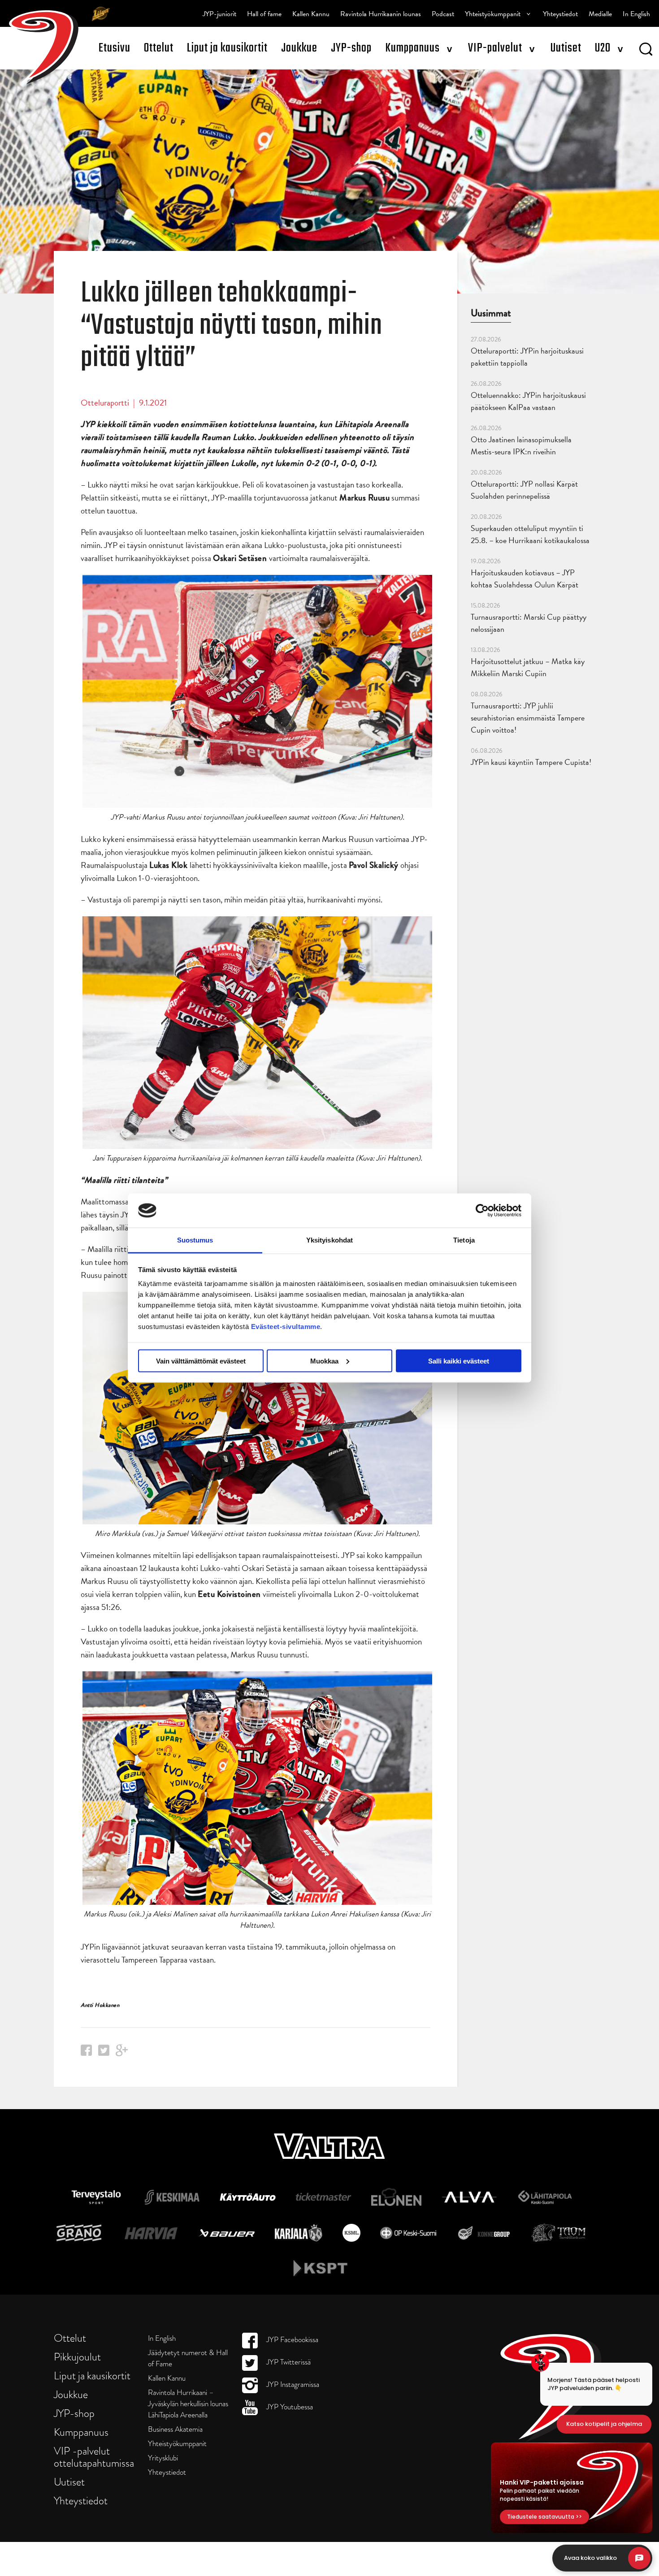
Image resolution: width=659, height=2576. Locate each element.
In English (636, 14)
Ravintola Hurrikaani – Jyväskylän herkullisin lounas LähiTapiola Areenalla (188, 2404)
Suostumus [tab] (195, 1240)
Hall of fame (264, 14)
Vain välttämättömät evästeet (201, 1361)
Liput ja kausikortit (227, 48)
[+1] (122, 2053)
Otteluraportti (105, 403)
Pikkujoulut (77, 2357)
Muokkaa (324, 1361)
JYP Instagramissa (292, 2384)
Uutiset (566, 48)
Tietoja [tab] (464, 1240)
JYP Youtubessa (289, 2407)
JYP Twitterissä (288, 2362)
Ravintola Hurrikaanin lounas (381, 14)
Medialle (600, 14)
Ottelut (159, 48)
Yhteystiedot (560, 14)
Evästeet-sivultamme (286, 1327)
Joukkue (299, 48)
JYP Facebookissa (291, 2340)
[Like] (86, 2053)
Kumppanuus (412, 48)
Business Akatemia (175, 2429)
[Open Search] (646, 51)
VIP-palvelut (495, 48)
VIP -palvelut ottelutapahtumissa (94, 2457)
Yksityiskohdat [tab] (329, 1240)
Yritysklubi (163, 2458)
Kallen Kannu (311, 14)
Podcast (443, 14)
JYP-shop (351, 48)
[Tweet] (104, 2053)
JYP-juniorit (219, 14)
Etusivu (115, 48)
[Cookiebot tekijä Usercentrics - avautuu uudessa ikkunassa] (482, 1210)
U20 (603, 48)
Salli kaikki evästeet (459, 1361)
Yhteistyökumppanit (493, 14)
